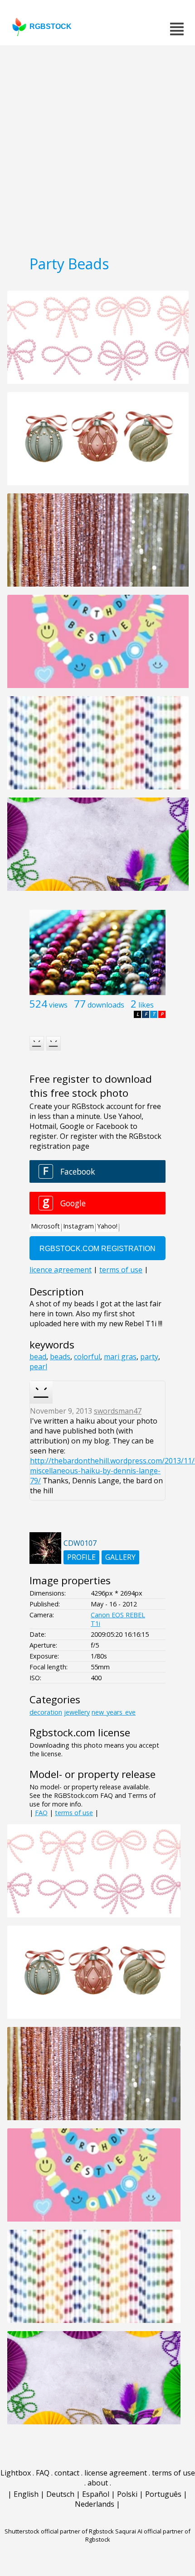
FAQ (41, 1813)
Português (163, 2494)
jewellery (77, 1712)
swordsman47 (118, 1411)
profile (81, 1557)
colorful (87, 1357)
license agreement (116, 2473)
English (26, 2494)
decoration (46, 1712)
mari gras (120, 1357)
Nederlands (95, 2504)
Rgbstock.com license (80, 1732)
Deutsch (60, 2494)
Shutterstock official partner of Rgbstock (59, 2531)
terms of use (74, 1813)
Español (96, 2494)
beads (60, 1357)
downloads (106, 1005)
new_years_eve (114, 1712)
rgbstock (51, 26)
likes (146, 1005)
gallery (120, 1557)
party (149, 1357)
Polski (127, 2494)
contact (67, 2473)
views (58, 1005)
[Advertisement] (97, 147)
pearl (38, 1367)
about (98, 2483)
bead (38, 1357)
